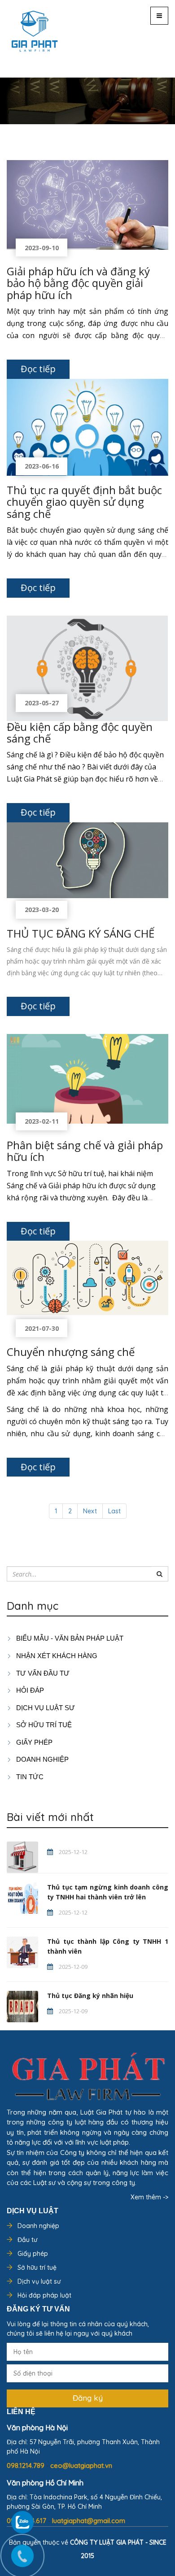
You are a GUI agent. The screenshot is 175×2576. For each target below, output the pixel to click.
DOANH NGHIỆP (42, 1759)
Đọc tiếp (38, 369)
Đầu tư (27, 2240)
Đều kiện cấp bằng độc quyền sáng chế (80, 732)
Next (90, 1511)
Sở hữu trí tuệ (37, 2268)
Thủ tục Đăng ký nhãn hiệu (90, 1996)
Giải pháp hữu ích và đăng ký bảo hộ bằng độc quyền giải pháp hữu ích (78, 283)
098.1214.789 (26, 2465)
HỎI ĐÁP (29, 1690)
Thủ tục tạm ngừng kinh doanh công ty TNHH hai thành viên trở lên (108, 1892)
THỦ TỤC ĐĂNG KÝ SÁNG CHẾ (81, 933)
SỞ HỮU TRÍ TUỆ (43, 1725)
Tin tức (29, 1777)
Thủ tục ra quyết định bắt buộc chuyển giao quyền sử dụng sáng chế (84, 502)
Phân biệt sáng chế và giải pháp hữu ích (85, 1151)
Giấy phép (33, 2254)
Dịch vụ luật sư (45, 1708)
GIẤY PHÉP (33, 1742)
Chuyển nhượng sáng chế (71, 1352)
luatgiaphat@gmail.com (89, 2521)
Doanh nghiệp (38, 2226)
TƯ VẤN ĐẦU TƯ (42, 1673)
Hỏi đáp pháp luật (44, 2295)
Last (114, 1511)
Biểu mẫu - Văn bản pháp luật (69, 1638)
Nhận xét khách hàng (56, 1656)
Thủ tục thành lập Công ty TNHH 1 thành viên (108, 1946)
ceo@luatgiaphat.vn (81, 2465)
